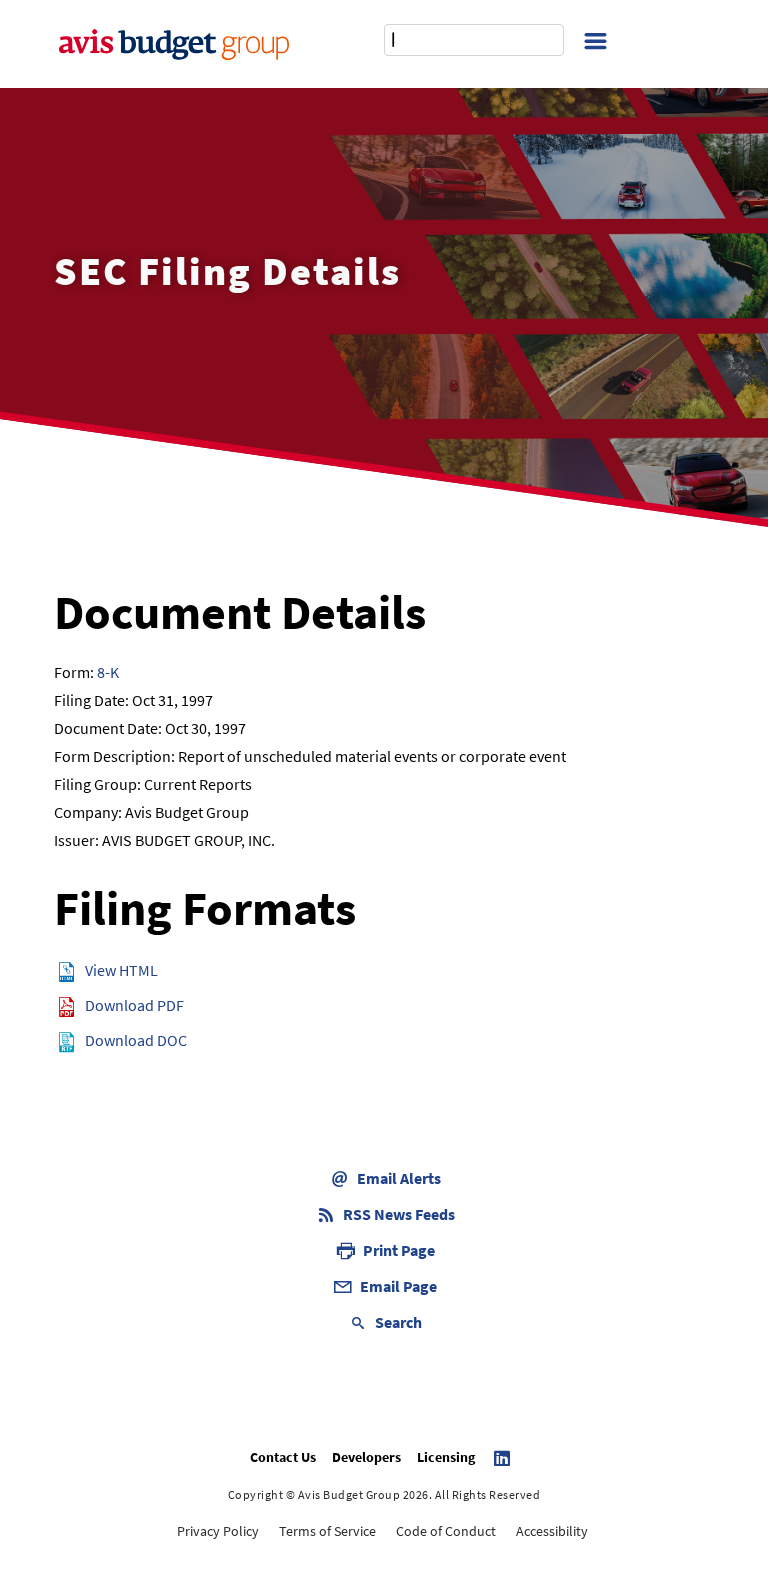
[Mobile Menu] (595, 39)
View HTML (121, 970)
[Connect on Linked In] (505, 1458)
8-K (108, 672)
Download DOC (136, 1040)
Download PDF (134, 1005)
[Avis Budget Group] (174, 44)
